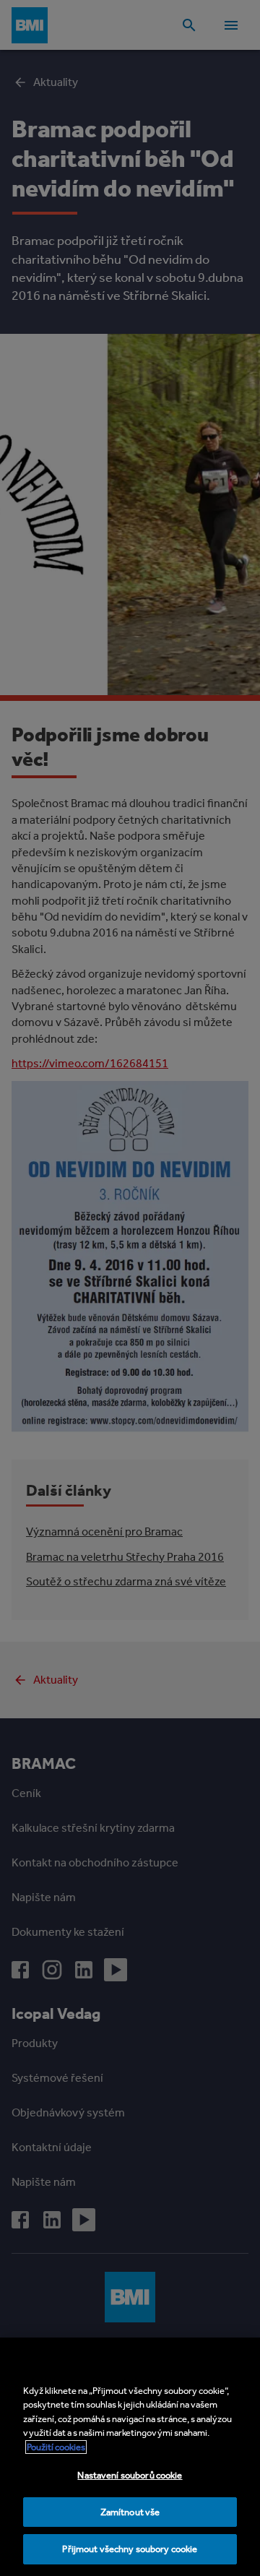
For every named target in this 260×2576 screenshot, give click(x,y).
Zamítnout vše (130, 2512)
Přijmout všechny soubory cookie (130, 2549)
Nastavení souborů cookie (130, 2475)
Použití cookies (56, 2447)
